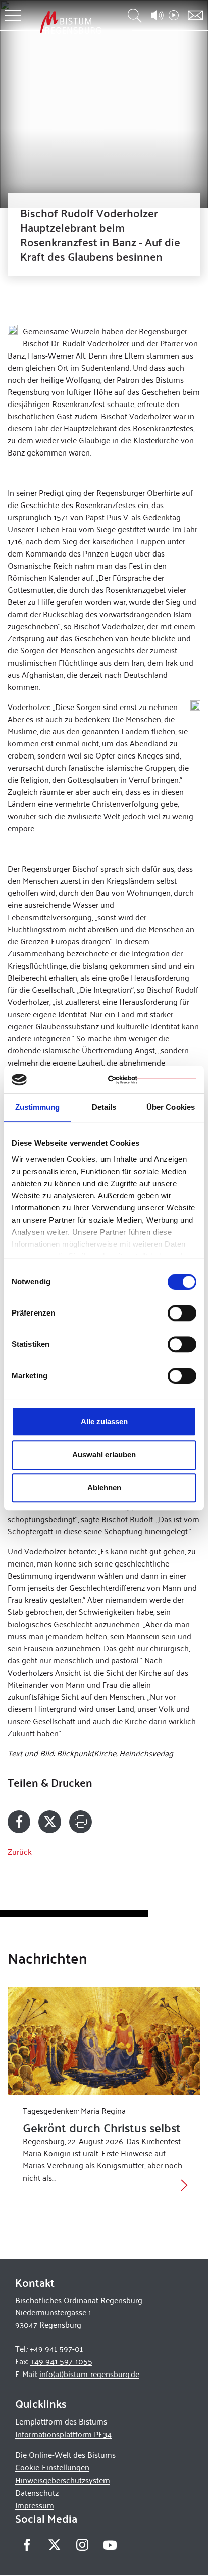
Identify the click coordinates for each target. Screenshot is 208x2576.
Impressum (35, 2505)
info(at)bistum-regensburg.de (89, 2374)
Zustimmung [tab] (38, 1107)
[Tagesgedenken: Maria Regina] (104, 2041)
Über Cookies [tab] (171, 1107)
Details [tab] (104, 1107)
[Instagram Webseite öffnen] (82, 2545)
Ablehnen (104, 1487)
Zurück (20, 1852)
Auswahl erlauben (104, 1455)
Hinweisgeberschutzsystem (63, 2480)
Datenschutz (37, 2492)
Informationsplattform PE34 (63, 2434)
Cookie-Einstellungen (52, 2467)
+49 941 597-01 (56, 2348)
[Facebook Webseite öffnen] (27, 2545)
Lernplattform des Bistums (61, 2421)
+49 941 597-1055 (61, 2361)
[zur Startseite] (71, 22)
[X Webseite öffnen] (54, 2545)
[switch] (182, 1313)
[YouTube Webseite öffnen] (110, 2544)
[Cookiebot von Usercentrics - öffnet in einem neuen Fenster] (152, 1080)
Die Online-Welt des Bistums (65, 2455)
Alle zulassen (104, 1421)
